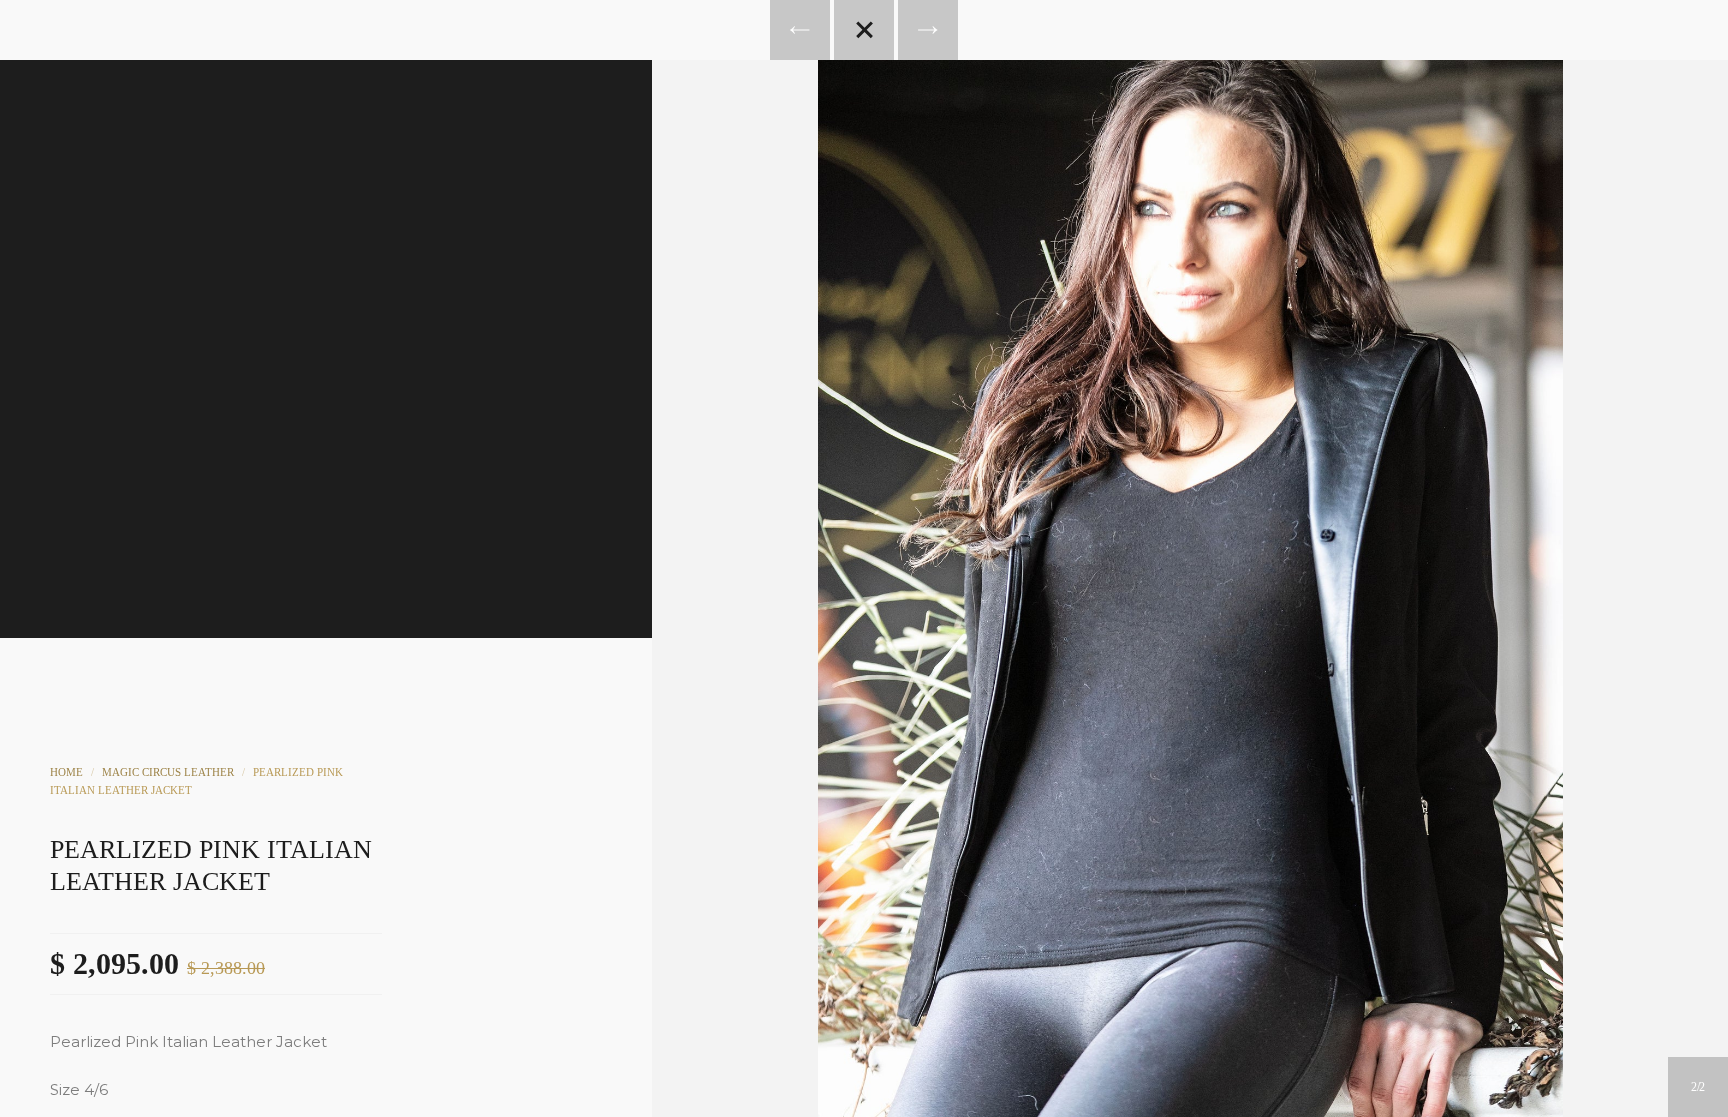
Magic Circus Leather (168, 772)
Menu (783, 186)
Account (837, 186)
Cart (945, 186)
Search (891, 186)
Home (66, 772)
